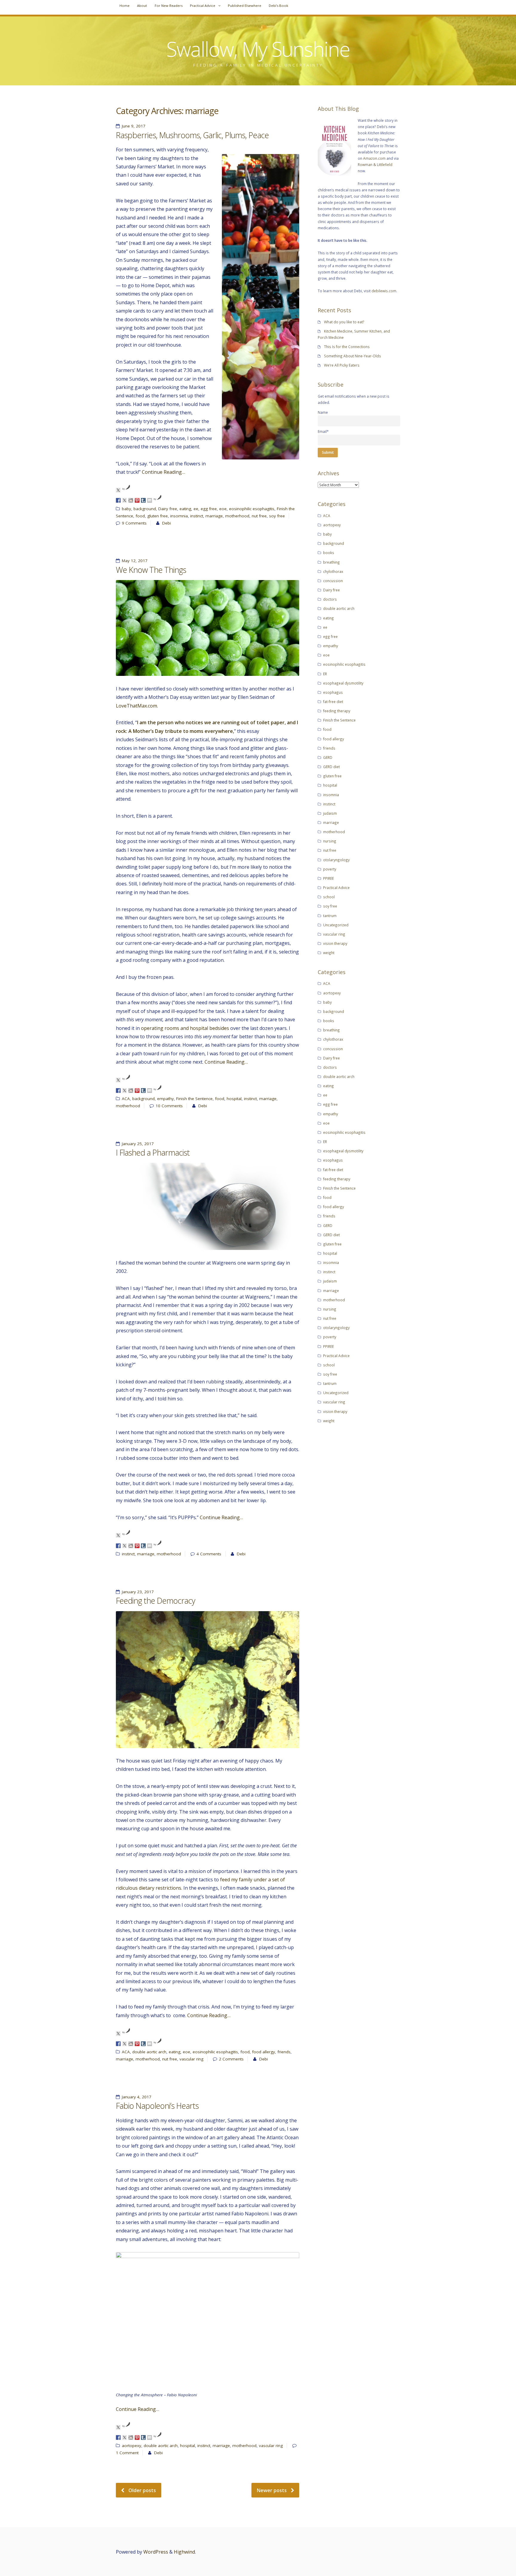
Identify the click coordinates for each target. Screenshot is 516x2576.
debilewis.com (384, 291)
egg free (209, 509)
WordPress (156, 2552)
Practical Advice (203, 6)
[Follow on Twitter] (118, 490)
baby (126, 509)
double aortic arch (149, 2052)
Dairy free (168, 509)
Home (125, 6)
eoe (223, 509)
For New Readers (169, 6)
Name (323, 412)
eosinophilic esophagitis (252, 509)
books (329, 553)
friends (284, 2052)
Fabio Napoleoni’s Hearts (157, 2106)
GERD (328, 757)
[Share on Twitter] (125, 500)
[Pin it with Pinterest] (137, 500)
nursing (330, 841)
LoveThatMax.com (136, 706)
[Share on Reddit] (131, 500)
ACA (126, 1099)
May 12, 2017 (135, 561)
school (329, 897)
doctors (330, 599)
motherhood (237, 516)
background (145, 509)
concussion (333, 581)
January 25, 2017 (138, 1144)
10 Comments (169, 1106)
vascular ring (191, 2059)
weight (329, 953)
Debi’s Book (278, 6)
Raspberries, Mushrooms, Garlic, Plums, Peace (192, 135)
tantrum (330, 916)
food (140, 516)
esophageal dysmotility (343, 683)
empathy (165, 1099)
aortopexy (132, 2446)
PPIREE (328, 878)
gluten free (158, 516)
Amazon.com (374, 158)
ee (196, 509)
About (142, 6)
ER (325, 674)
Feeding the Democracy (155, 1601)
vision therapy (335, 943)
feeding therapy (337, 711)
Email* (323, 431)
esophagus (333, 692)
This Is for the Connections (347, 347)
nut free (259, 516)
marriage (214, 516)
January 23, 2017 (138, 1592)
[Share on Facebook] (118, 500)
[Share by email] (150, 500)
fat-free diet (333, 702)
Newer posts (272, 2490)
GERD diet (331, 767)
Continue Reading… (163, 472)
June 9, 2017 (134, 126)
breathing (331, 562)
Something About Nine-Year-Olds (353, 356)
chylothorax (333, 571)
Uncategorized (336, 925)
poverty (330, 869)
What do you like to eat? (344, 322)
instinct (197, 516)
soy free (277, 516)
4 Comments (209, 1554)
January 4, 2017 (137, 2097)
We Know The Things (151, 570)
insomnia (179, 516)
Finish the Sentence (194, 1099)
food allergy (264, 2052)
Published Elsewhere (245, 6)
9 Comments (134, 523)
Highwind (184, 2552)
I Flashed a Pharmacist (153, 1153)
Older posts (142, 2490)
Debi (166, 523)
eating (185, 509)
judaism (330, 813)
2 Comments (231, 2059)
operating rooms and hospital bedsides (185, 1028)
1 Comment (127, 2453)
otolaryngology (336, 860)
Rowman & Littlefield (375, 164)
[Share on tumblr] (143, 500)
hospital (234, 1099)
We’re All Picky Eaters (342, 365)
